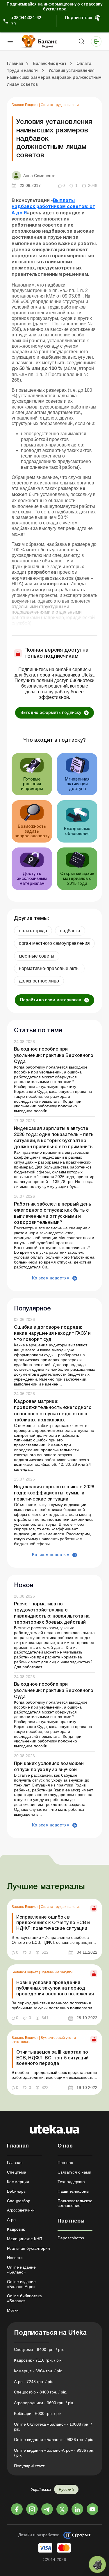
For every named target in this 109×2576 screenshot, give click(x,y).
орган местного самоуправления (54, 943)
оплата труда (33, 931)
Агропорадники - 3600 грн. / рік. (44, 2403)
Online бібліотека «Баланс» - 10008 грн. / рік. (53, 2427)
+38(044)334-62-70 (27, 21)
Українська (41, 2489)
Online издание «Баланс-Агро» (21, 2284)
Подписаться (79, 18)
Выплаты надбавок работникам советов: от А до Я (53, 207)
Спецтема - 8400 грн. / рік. (39, 2349)
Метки (13, 2310)
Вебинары (17, 2191)
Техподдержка (71, 2182)
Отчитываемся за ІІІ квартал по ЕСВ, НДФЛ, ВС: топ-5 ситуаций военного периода (52, 2058)
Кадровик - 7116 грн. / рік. (38, 2360)
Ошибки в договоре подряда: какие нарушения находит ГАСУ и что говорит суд (52, 1334)
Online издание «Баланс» (21, 2270)
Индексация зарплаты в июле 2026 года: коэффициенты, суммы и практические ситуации (54, 1493)
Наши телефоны (73, 2191)
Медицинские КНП (25, 2239)
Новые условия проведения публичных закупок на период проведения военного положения (55, 1988)
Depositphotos (71, 2238)
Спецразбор (19, 2201)
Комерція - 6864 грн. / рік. (38, 2371)
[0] (97, 2564)
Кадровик (16, 2229)
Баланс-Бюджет (25, 105)
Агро (11, 2220)
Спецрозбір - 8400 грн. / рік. (40, 2392)
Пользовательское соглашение (75, 2203)
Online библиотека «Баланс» (24, 2298)
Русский (66, 2489)
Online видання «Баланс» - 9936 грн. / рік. (54, 2440)
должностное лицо (39, 981)
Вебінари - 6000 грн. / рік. (38, 2413)
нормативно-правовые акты (49, 968)
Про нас (65, 2163)
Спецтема (17, 2172)
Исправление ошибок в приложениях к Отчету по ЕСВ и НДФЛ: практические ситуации (53, 1923)
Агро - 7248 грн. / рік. (34, 2382)
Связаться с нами (74, 2172)
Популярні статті (30, 2466)
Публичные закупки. (57, 1972)
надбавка (70, 931)
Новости (15, 2258)
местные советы (37, 956)
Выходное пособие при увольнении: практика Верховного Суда (54, 1055)
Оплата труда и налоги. (60, 105)
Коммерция (18, 2182)
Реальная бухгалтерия (28, 2248)
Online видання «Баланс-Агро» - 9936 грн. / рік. (54, 2453)
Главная (15, 2163)
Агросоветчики (21, 2210)
